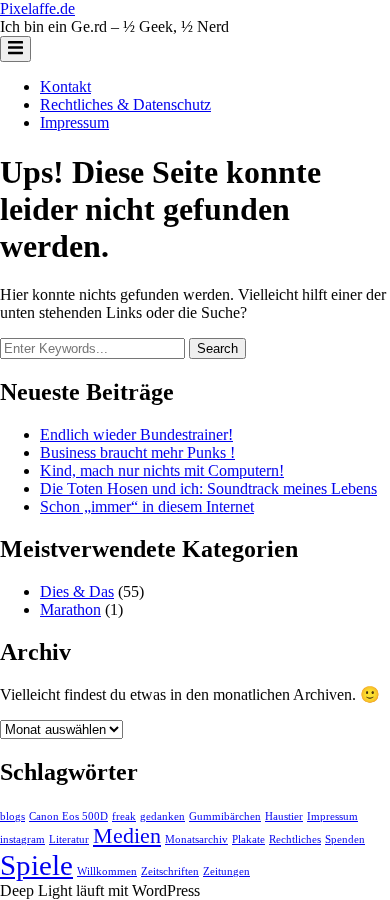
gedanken (162, 816)
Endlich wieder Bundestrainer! (136, 434)
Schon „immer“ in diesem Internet (147, 506)
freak (124, 816)
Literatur (69, 839)
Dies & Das (77, 591)
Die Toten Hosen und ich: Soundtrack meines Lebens (208, 488)
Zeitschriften (170, 871)
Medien (127, 836)
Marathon (70, 609)
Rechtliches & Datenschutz (125, 104)
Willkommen (107, 871)
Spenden (345, 839)
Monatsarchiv (196, 839)
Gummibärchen (225, 816)
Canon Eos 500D (68, 816)
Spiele (36, 865)
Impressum (74, 122)
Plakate (248, 839)
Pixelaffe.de (37, 8)
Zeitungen (226, 871)
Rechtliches (295, 839)
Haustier (284, 816)
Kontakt (65, 86)
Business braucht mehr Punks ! (137, 452)
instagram (22, 839)
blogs (12, 816)
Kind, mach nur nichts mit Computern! (162, 470)
